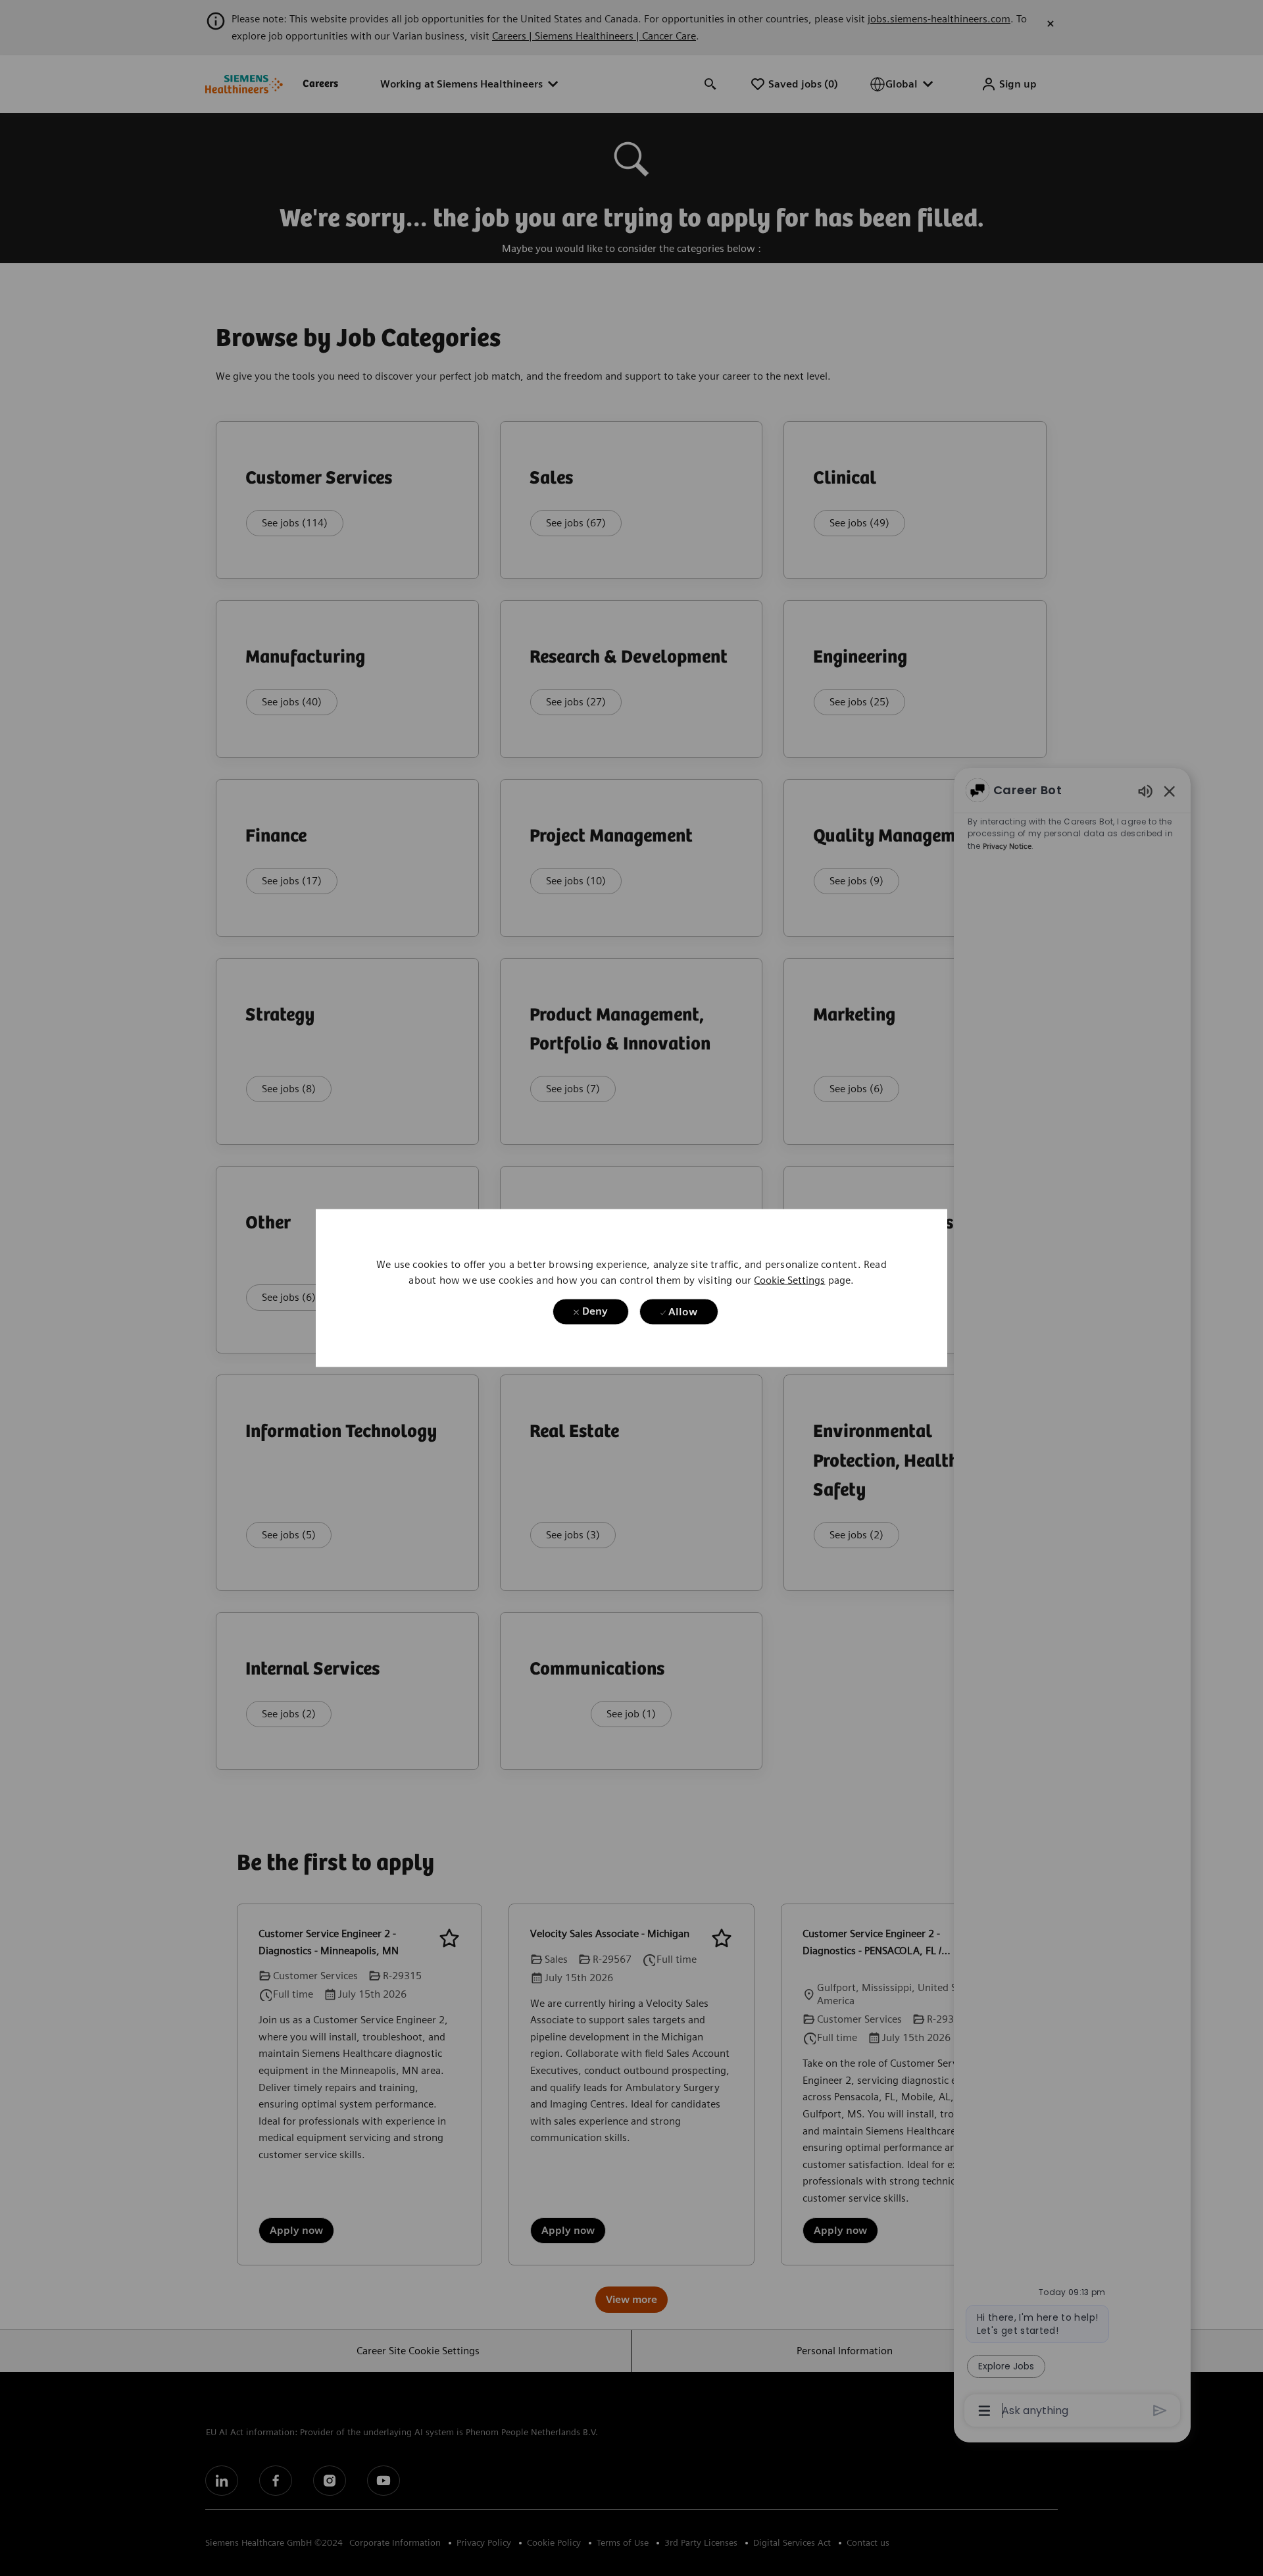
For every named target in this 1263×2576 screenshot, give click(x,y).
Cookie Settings (789, 1279)
